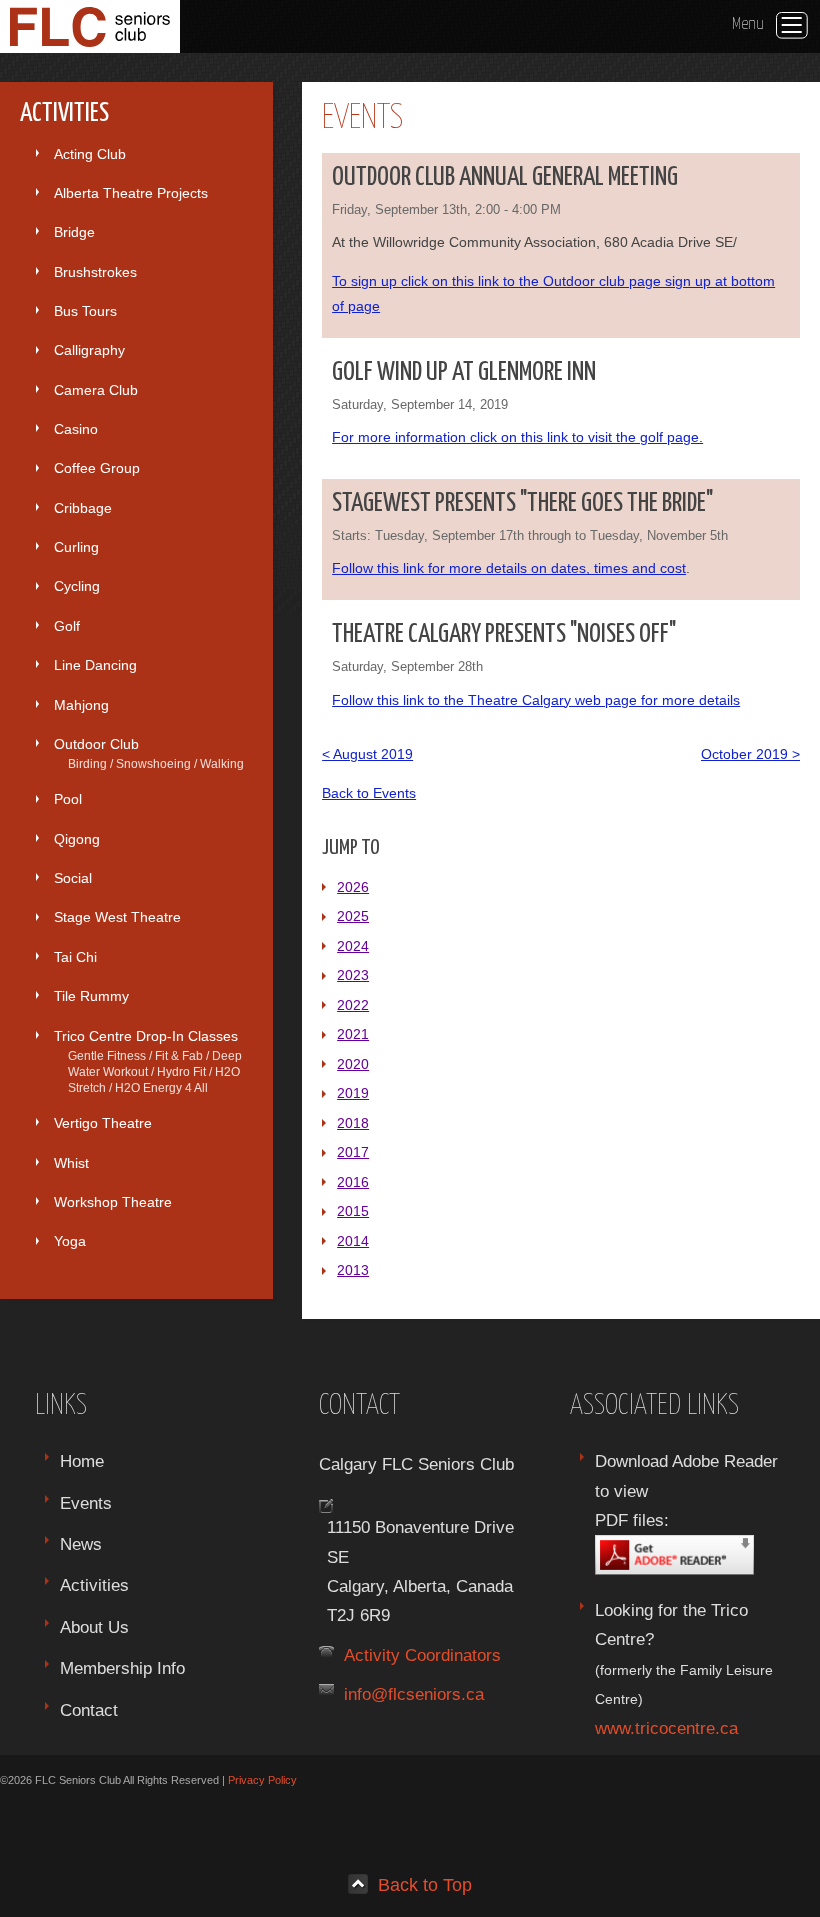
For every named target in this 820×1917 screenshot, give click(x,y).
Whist (71, 1163)
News (81, 1544)
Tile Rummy (91, 996)
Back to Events (369, 793)
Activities (94, 1585)
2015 (353, 1211)
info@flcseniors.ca (414, 1694)
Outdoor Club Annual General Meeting (505, 177)
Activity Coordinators (422, 1655)
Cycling (77, 586)
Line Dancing (95, 665)
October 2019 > (750, 754)
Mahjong (81, 705)
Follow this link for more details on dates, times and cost (509, 568)
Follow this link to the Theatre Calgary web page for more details (536, 700)
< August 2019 (367, 754)
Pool (68, 799)
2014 (353, 1241)
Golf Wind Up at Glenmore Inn (464, 372)
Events (86, 1503)
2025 (353, 916)
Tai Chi (75, 957)
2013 (353, 1270)
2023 (353, 975)
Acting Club (90, 154)
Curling (76, 547)
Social (73, 878)
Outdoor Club (149, 753)
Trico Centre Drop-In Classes (148, 1061)
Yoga (70, 1241)
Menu (748, 24)
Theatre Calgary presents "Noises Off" (504, 634)
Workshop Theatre (113, 1202)
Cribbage (83, 508)
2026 (353, 887)
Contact (89, 1710)
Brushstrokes (95, 272)
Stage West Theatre (117, 917)
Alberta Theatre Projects (131, 193)
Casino (76, 429)
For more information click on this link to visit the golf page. (517, 437)
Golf (67, 626)
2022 (353, 1005)
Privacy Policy (262, 1780)
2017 (353, 1152)
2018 (353, 1123)
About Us (94, 1627)
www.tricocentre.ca (666, 1728)
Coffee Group (97, 468)
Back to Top (425, 1884)
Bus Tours (85, 311)
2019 (353, 1093)
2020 (353, 1064)
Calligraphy (89, 350)
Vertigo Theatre (103, 1123)
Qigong (77, 839)
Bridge (74, 232)
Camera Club (96, 390)
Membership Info (122, 1668)
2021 (353, 1034)
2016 (353, 1182)
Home (82, 1461)
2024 (353, 946)
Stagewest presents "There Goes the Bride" (522, 503)
